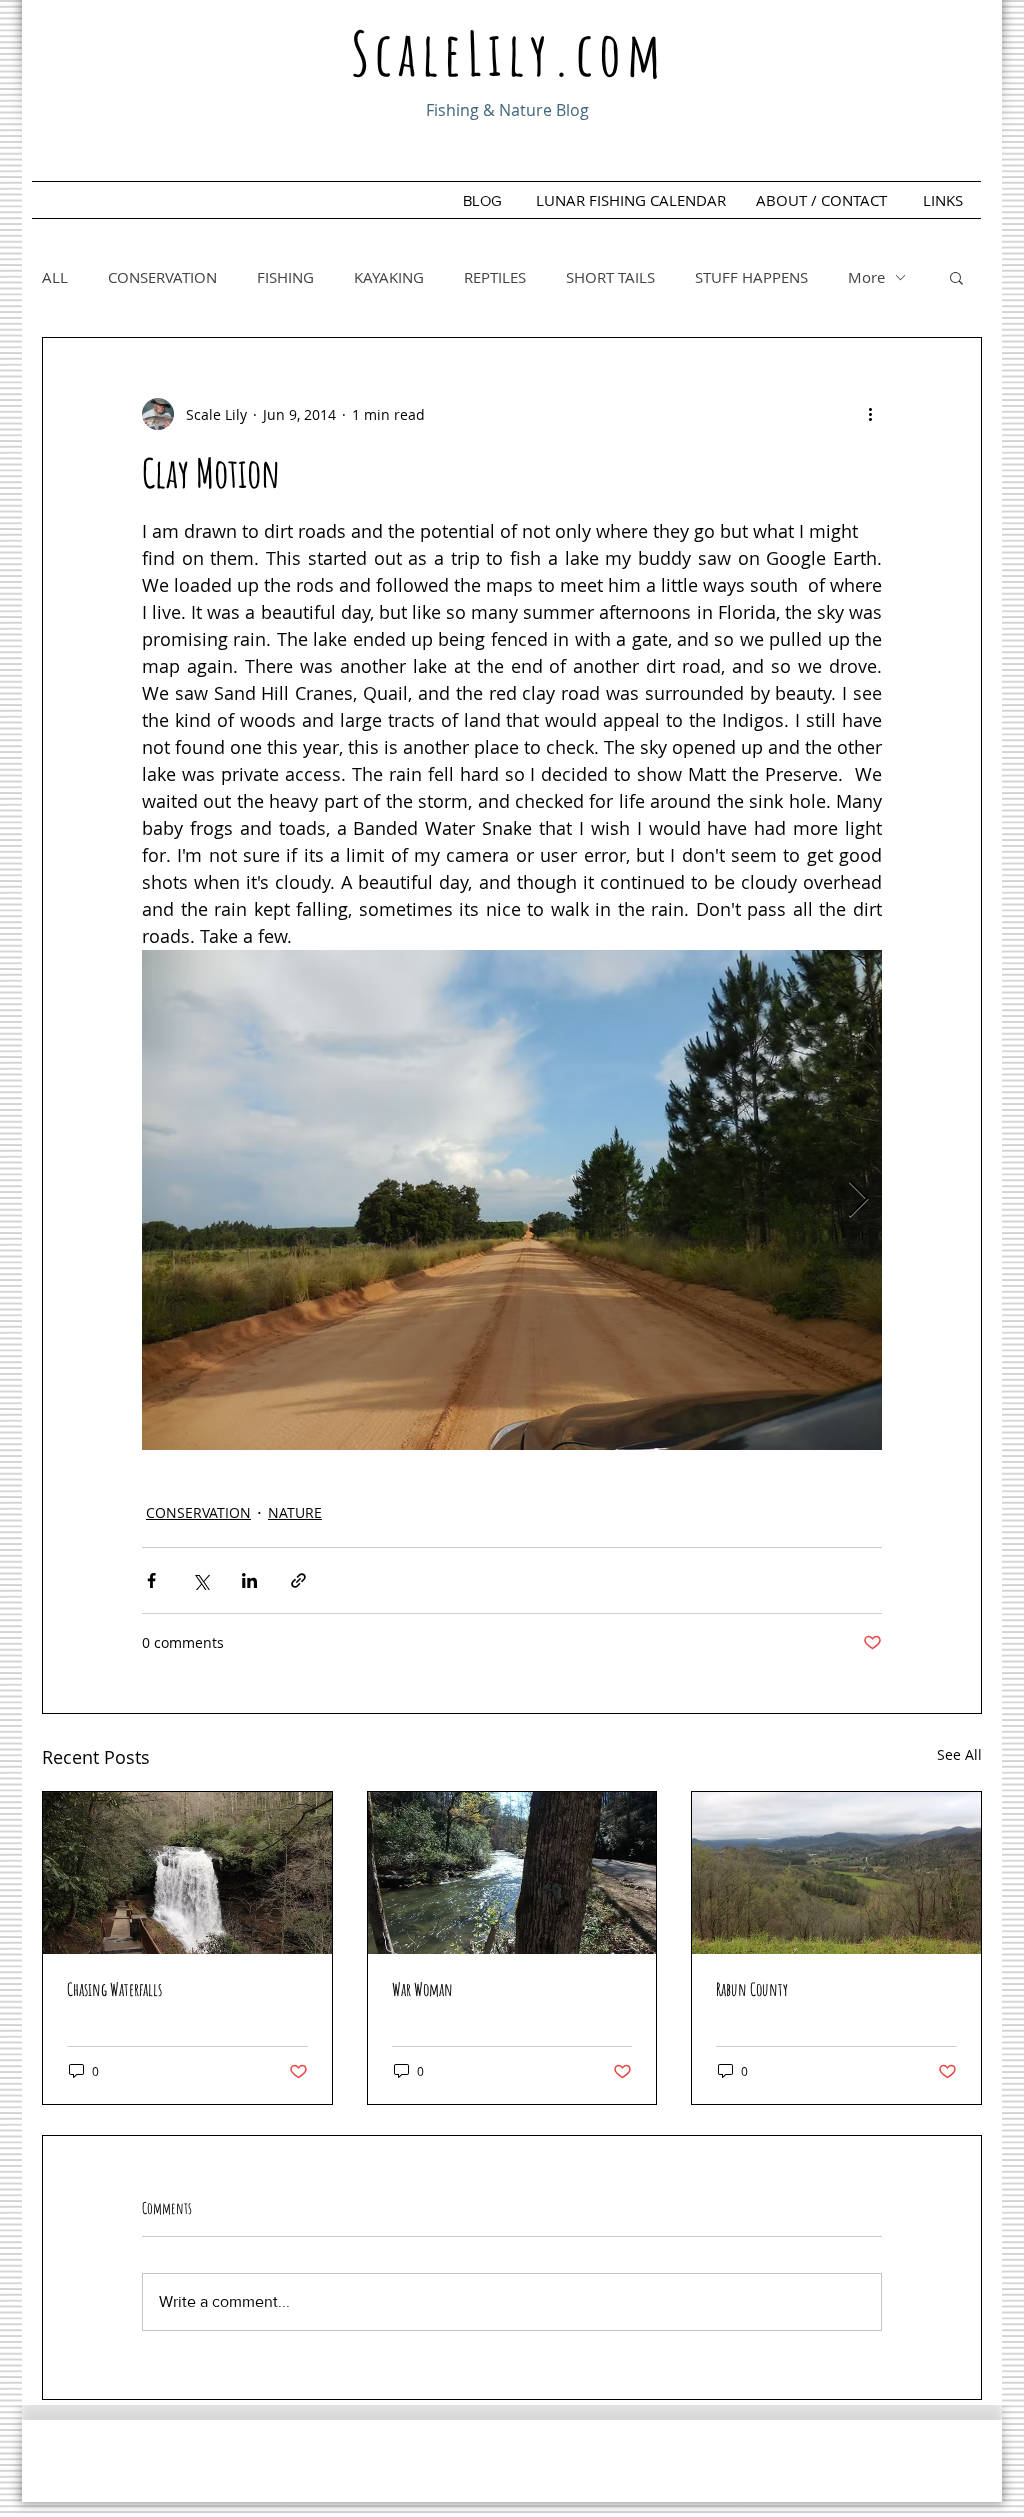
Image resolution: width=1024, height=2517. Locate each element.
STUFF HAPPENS (751, 277)
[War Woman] (512, 1873)
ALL (55, 277)
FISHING (285, 277)
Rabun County (752, 1989)
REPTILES (495, 277)
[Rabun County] (836, 1873)
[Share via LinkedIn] (249, 1580)
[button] (956, 277)
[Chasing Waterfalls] (187, 1873)
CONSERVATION (162, 277)
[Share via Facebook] (151, 1580)
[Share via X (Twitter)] (200, 1580)
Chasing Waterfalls (114, 1989)
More (866, 277)
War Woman (422, 1989)
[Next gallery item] (858, 1200)
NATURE (295, 1512)
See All (959, 1754)
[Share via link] (298, 1580)
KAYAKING (389, 277)
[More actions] (870, 414)
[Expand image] (512, 1200)
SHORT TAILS (610, 277)
